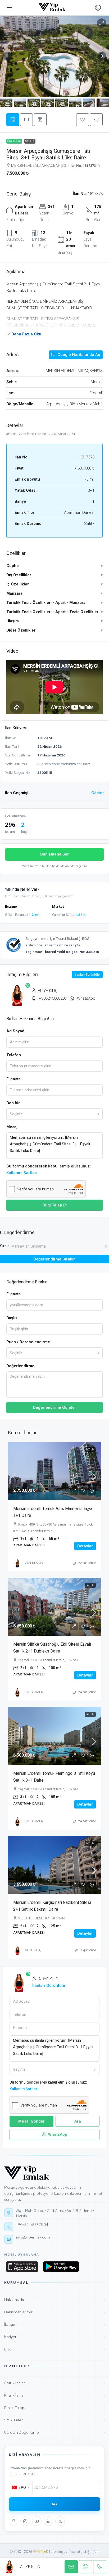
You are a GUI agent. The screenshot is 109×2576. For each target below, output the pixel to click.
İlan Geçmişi (54, 793)
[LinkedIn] (48, 2521)
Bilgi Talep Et (55, 1205)
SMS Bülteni (54, 2420)
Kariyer (54, 2337)
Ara (54, 2504)
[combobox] (54, 1114)
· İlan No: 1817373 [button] (82, 166)
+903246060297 (53, 998)
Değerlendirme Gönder (55, 1407)
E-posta (13, 1079)
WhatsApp (86, 998)
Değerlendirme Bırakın (54, 1259)
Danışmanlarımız (54, 2312)
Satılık (30, 141)
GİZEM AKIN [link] (34, 1563)
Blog (54, 2349)
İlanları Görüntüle (87, 975)
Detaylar (85, 1546)
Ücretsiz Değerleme (54, 2432)
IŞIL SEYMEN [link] (34, 1692)
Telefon (14, 1055)
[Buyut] (102, 23)
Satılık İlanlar (54, 2383)
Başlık (12, 1318)
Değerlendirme (20, 1366)
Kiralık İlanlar (54, 2395)
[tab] (13, 120)
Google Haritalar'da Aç (78, 355)
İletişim (54, 2324)
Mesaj (12, 1127)
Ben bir (13, 1103)
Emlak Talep (54, 2408)
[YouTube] (37, 2521)
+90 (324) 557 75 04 (32, 2225)
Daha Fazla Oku (26, 334)
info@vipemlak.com (33, 2237)
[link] (54, 1477)
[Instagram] (25, 2521)
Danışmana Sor (54, 854)
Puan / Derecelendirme (28, 1342)
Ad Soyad (15, 1031)
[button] (83, 120)
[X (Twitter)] (60, 2521)
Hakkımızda (54, 2299)
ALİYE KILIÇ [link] (33, 1950)
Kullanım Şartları (22, 1173)
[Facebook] (13, 2521)
